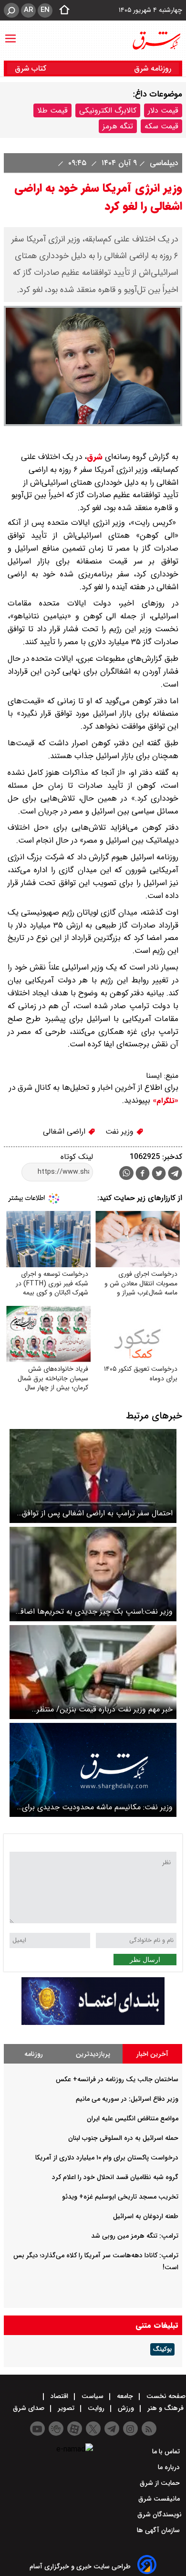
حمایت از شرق (161, 2483)
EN (45, 10)
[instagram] (130, 2429)
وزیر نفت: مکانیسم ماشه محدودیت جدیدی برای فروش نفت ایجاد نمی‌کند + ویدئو (97, 1807)
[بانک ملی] (93, 2023)
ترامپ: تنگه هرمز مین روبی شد (135, 2236)
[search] (11, 10)
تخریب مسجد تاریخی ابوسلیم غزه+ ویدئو (120, 2197)
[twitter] (159, 1174)
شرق (95, 457)
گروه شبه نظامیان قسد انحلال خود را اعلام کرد (115, 2177)
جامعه (125, 2396)
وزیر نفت (121, 1132)
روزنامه (34, 2054)
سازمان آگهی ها (159, 2530)
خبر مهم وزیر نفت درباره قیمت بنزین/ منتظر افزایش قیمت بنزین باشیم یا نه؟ (105, 1709)
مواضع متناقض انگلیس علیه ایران (133, 2118)
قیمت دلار (163, 110)
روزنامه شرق (153, 68)
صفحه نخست (165, 2396)
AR (28, 10)
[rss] (149, 2429)
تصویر (66, 2408)
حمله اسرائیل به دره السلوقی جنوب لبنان (123, 2138)
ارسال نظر (145, 1960)
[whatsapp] (126, 1173)
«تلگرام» (164, 1101)
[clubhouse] (56, 2429)
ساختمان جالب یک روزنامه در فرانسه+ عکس (117, 2079)
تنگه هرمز (118, 126)
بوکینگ (162, 2349)
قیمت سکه (161, 126)
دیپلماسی (163, 163)
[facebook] (143, 1174)
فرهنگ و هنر (165, 2408)
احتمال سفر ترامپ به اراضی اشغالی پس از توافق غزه (97, 1513)
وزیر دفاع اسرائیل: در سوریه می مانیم (127, 2099)
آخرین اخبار (152, 2054)
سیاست (93, 2396)
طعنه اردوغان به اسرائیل (146, 2216)
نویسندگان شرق (160, 2514)
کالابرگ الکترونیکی (108, 110)
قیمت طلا (52, 110)
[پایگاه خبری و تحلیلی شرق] (156, 41)
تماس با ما (167, 2451)
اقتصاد (59, 2396)
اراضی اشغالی (65, 1132)
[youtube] (37, 2429)
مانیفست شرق (160, 2499)
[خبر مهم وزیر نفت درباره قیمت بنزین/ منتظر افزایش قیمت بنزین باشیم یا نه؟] (93, 1672)
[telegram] (175, 1175)
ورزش (126, 2408)
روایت (96, 2408)
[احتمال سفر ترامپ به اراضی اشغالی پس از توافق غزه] (93, 1476)
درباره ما (170, 2467)
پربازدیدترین (93, 2054)
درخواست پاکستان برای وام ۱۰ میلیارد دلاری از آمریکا (107, 2158)
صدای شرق (30, 2408)
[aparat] (75, 2429)
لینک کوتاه (77, 1157)
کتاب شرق (32, 68)
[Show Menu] (10, 34)
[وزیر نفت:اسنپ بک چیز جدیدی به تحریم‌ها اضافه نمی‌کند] (93, 1574)
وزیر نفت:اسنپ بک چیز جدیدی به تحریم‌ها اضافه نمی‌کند (95, 1611)
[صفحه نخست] (62, 10)
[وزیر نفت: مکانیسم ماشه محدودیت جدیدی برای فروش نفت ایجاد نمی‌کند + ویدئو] (93, 1770)
